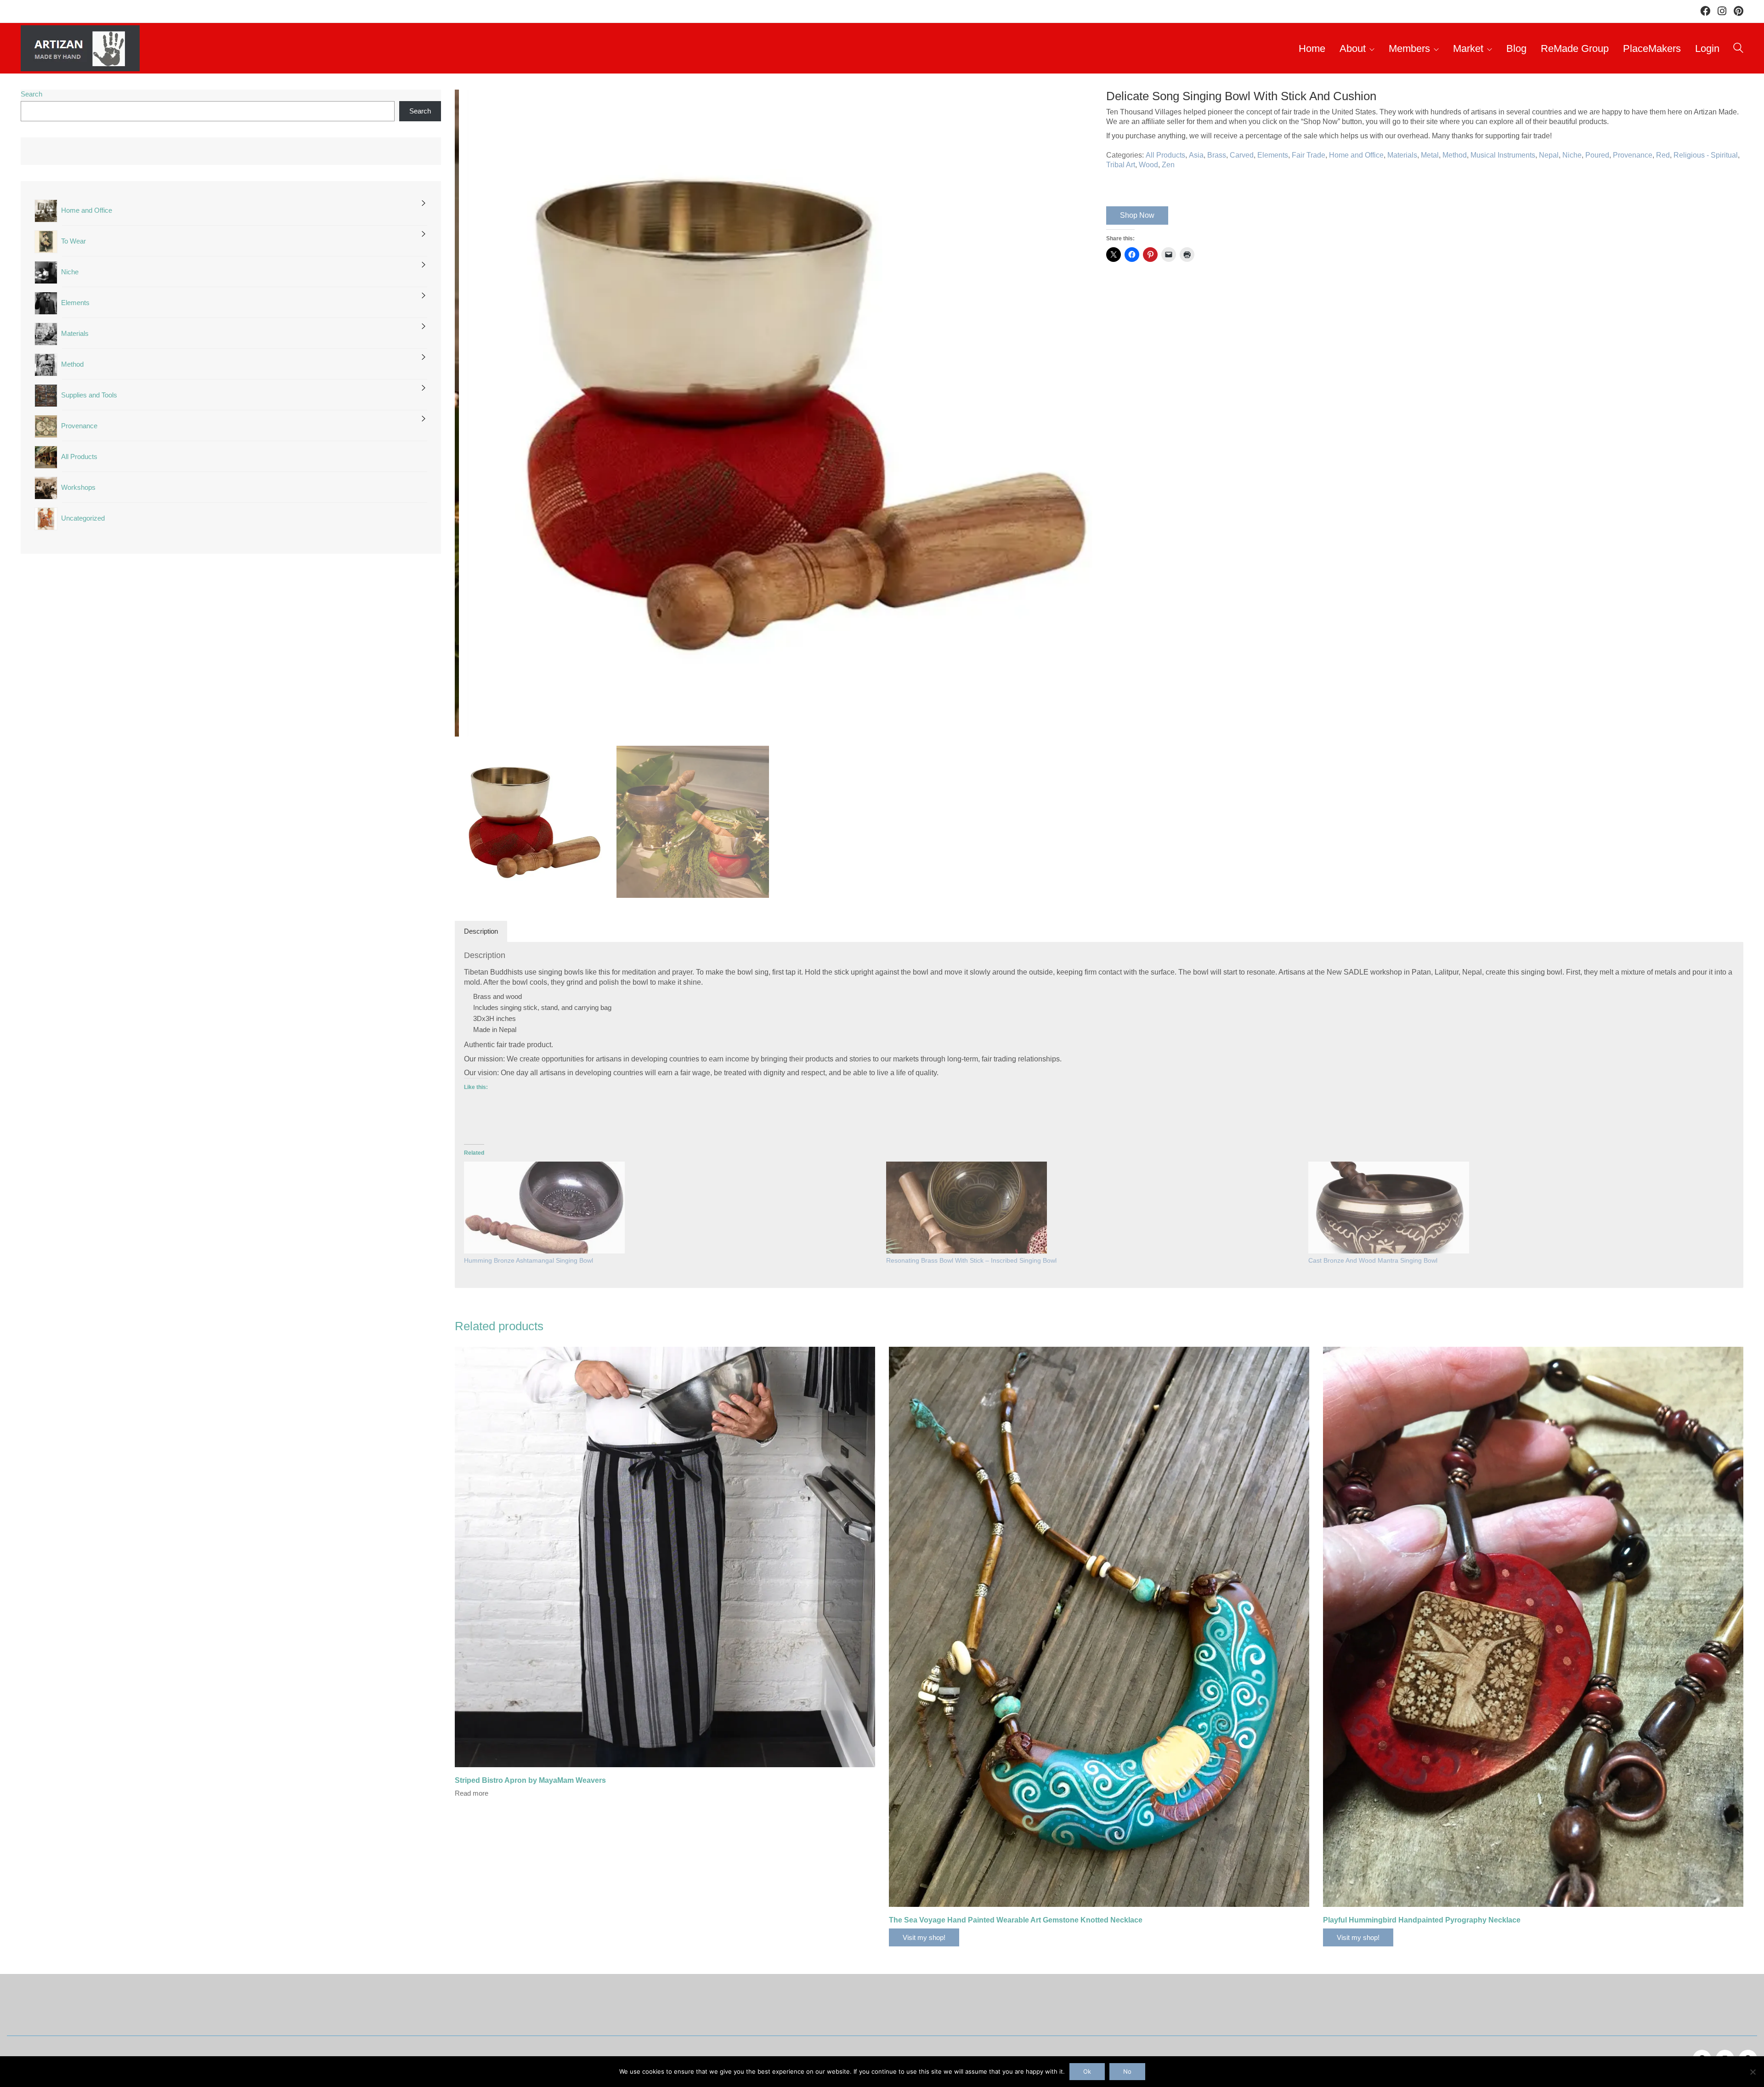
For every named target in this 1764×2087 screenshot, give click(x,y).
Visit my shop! (924, 1937)
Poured (1597, 155)
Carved (1242, 155)
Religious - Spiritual (1706, 155)
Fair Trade (1309, 155)
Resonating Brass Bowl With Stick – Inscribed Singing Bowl (971, 1260)
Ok (1087, 2071)
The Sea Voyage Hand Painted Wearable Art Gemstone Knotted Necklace (1016, 1920)
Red (1663, 155)
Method (1455, 155)
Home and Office (1356, 155)
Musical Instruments (1503, 155)
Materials (1402, 155)
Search (31, 94)
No (1127, 2071)
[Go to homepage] (80, 48)
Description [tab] (481, 931)
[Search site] (1738, 49)
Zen (1168, 165)
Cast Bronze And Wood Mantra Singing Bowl (1373, 1260)
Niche (1572, 155)
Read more (472, 1793)
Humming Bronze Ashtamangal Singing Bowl (529, 1260)
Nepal (1549, 155)
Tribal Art (1121, 165)
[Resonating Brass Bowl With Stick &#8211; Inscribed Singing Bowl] (967, 1208)
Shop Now (1137, 215)
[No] (1753, 2072)
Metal (1430, 155)
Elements (1273, 155)
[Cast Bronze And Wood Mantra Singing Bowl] (1389, 1208)
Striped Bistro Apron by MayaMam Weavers (530, 1780)
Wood (1148, 165)
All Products (1165, 155)
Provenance (1633, 155)
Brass (1217, 155)
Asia (1196, 155)
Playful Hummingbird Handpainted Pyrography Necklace (1422, 1920)
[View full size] (467, 104)
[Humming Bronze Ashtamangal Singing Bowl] (544, 1208)
